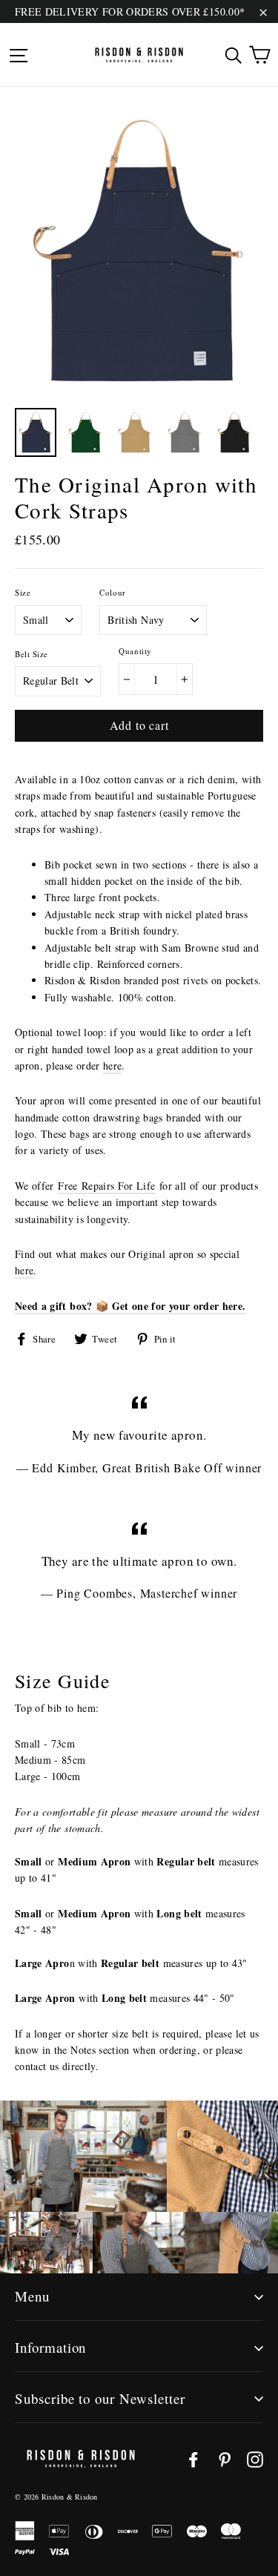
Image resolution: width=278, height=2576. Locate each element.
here (112, 1065)
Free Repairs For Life (106, 1186)
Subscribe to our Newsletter (100, 2398)
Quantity (135, 651)
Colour (112, 592)
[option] (139, 251)
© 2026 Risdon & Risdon (56, 2497)
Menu (32, 2296)
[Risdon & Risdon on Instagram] (255, 2459)
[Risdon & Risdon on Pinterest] (225, 2459)
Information (50, 2347)
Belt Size (32, 654)
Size (23, 592)
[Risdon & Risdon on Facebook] (193, 2459)
